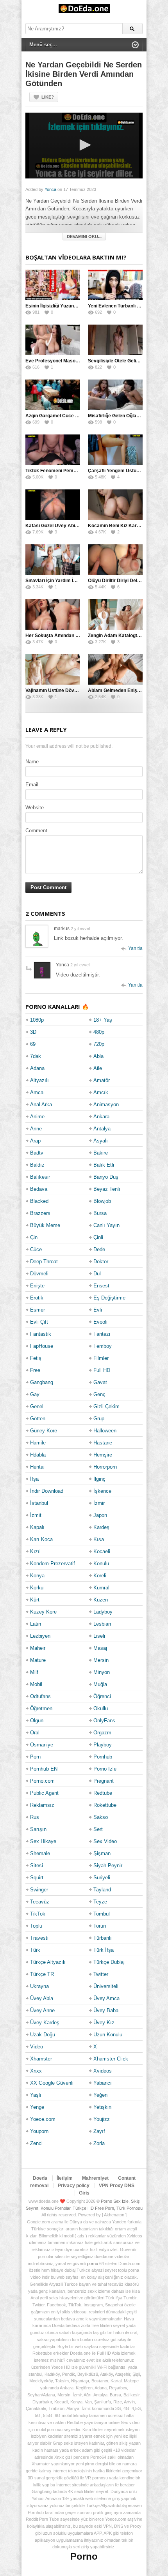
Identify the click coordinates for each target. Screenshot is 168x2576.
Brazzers (40, 1213)
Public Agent (44, 1793)
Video (37, 2047)
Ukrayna (39, 1986)
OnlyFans (104, 1721)
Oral (35, 1733)
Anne (36, 1129)
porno (93, 2263)
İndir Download (47, 1491)
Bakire (101, 1153)
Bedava (39, 1189)
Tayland (102, 1890)
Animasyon (106, 1104)
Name (32, 762)
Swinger (39, 1890)
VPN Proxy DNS (117, 2186)
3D (33, 1032)
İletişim (65, 2178)
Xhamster (41, 2059)
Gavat (100, 1382)
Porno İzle (105, 1769)
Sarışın (38, 1829)
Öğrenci (102, 1696)
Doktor (101, 1262)
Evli (98, 1310)
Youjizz (102, 2119)
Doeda (40, 2178)
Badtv (37, 1153)
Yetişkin (102, 2107)
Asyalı (101, 1141)
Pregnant (104, 1781)
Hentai (37, 1467)
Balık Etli (104, 1165)
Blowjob (102, 1201)
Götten (38, 1419)
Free (35, 1370)
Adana (37, 1068)
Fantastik (41, 1334)
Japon (100, 1515)
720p (99, 1044)
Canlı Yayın (106, 1225)
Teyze (100, 1902)
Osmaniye (42, 1745)
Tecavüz (40, 1902)
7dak (36, 1056)
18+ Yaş (103, 1020)
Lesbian (102, 1624)
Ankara (101, 1117)
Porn (35, 1757)
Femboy (103, 1346)
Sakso (101, 1817)
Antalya (102, 1129)
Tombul (102, 1914)
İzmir (99, 1503)
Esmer (38, 1310)
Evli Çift (39, 1322)
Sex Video (105, 1841)
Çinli (98, 1237)
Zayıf (99, 2131)
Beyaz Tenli (107, 1189)
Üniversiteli (106, 1986)
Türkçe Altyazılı (48, 1962)
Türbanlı (103, 1938)
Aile (98, 1068)
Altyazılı (39, 1080)
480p (99, 1032)
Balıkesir (40, 1177)
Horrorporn (105, 1467)
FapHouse (42, 1346)
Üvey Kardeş (45, 2022)
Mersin (101, 1660)
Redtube (103, 1793)
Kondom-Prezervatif (53, 1563)
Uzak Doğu (43, 2035)
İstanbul (39, 1503)
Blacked (39, 1201)
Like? (48, 97)
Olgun (37, 1721)
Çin (34, 1237)
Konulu (101, 1563)
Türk (35, 1950)
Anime (37, 1117)
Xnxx (36, 2071)
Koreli (100, 1576)
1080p (37, 1020)
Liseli (99, 1636)
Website (35, 808)
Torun (100, 1926)
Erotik (37, 1298)
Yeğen (100, 2095)
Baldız (37, 1165)
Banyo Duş (106, 1177)
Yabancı (103, 2083)
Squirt (37, 1878)
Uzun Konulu (108, 2035)
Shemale (40, 1853)
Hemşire (103, 1455)
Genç (99, 1394)
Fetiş (36, 1358)
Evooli (100, 1322)
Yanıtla (135, 948)
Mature (38, 1660)
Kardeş (101, 1527)
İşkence (102, 1491)
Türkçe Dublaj (109, 1962)
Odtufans (40, 1696)
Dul (97, 1274)
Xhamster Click (111, 2059)
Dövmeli (39, 1274)
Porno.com (42, 1781)
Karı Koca (41, 1539)
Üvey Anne (42, 2010)
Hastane (103, 1443)
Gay (35, 1394)
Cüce (36, 1249)
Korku (37, 1588)
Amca (37, 1092)
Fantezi (102, 1334)
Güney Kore (44, 1431)
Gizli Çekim (106, 1406)
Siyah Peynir (108, 1865)
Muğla (100, 1684)
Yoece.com (43, 2119)
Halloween (105, 1431)
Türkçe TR (42, 1974)
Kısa (99, 1539)
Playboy (103, 1745)
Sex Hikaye (43, 1841)
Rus (35, 1817)
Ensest (101, 1286)
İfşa (34, 1479)
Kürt (35, 1600)
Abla (98, 1056)
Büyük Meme (45, 1225)
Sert (98, 1829)
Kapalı (37, 1527)
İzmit (36, 1515)
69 (33, 1044)
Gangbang (42, 1382)
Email (32, 785)
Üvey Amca (106, 1998)
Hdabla (38, 1455)
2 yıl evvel (80, 929)
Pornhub (103, 1757)
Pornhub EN (44, 1769)
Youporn (39, 2131)
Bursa (100, 1213)
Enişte (37, 1286)
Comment (36, 831)
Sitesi (37, 1865)
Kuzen (101, 1600)
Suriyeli (102, 1878)
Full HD (102, 1370)
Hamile (38, 1443)
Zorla (99, 2143)
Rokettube (105, 1805)
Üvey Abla (42, 1998)
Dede (99, 1249)
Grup (99, 1419)
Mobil (36, 1684)
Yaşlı (36, 2095)
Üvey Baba (106, 2010)
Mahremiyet (95, 2178)
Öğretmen (41, 1708)
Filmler (101, 1358)
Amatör (102, 1080)
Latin (36, 1624)
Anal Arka (41, 1104)
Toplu (36, 1926)
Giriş (84, 2193)
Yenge (37, 2107)
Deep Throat (44, 1262)
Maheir (38, 1648)
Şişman (102, 1853)
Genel (37, 1406)
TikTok (38, 1914)
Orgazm (102, 1733)
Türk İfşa (104, 1950)
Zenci (36, 2143)
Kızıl (35, 1551)
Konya (37, 1576)
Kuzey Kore (43, 1612)
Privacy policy (74, 2186)
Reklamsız (42, 1805)
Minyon (102, 1672)
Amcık (101, 1092)
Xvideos (103, 2071)
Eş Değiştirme (109, 1298)
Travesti (39, 1938)
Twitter (101, 1974)
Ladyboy (103, 1612)
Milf (34, 1672)
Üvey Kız (104, 2022)
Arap (35, 1141)
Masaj (100, 1648)
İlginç (99, 1479)
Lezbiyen (40, 1636)
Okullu (101, 1708)
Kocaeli (102, 1551)
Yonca (50, 189)
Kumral (101, 1588)
